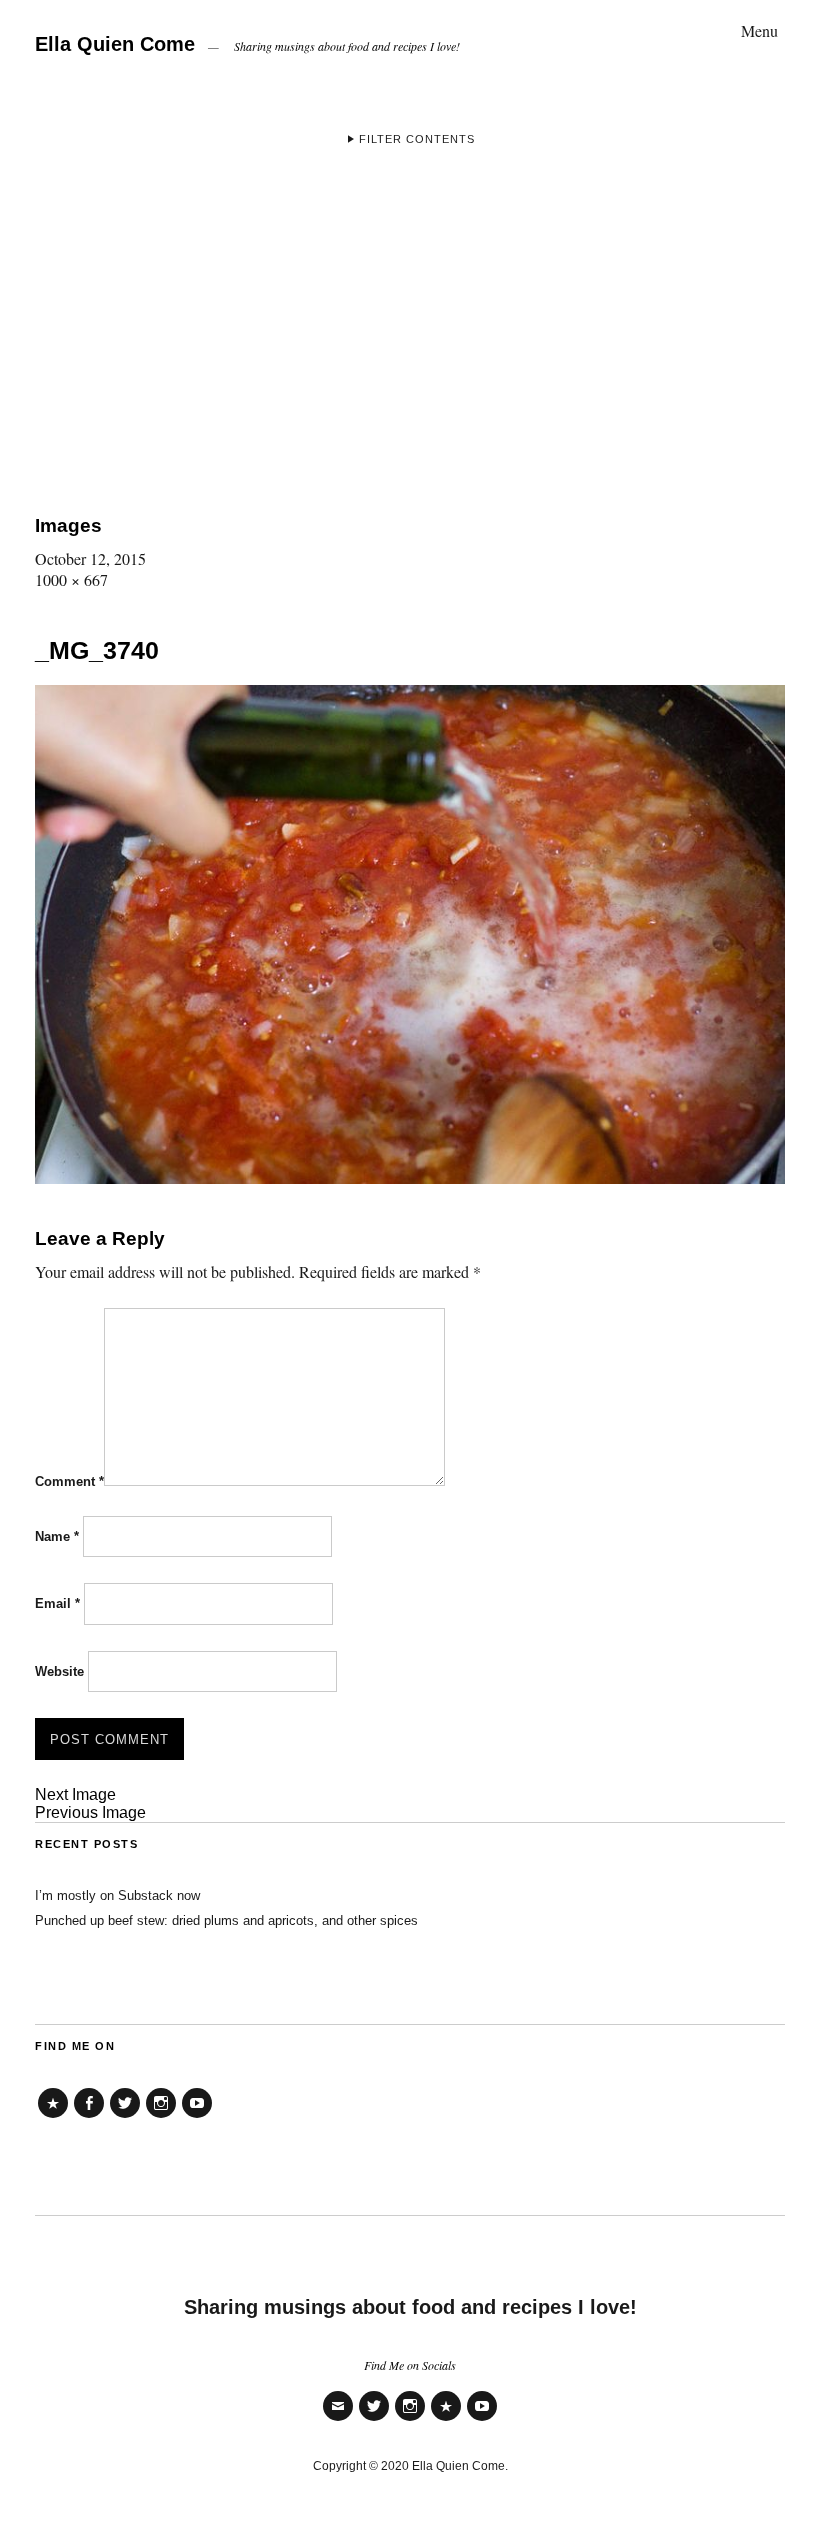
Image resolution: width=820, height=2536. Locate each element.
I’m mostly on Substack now (117, 1895)
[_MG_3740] (410, 1177)
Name (57, 1536)
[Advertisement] (410, 325)
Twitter (125, 2117)
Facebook (89, 2117)
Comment (69, 1481)
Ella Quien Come (115, 44)
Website (59, 1671)
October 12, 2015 (90, 558)
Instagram (161, 2117)
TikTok (53, 2117)
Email (57, 1603)
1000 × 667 (71, 579)
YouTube (197, 2117)
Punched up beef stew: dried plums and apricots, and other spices (226, 1920)
